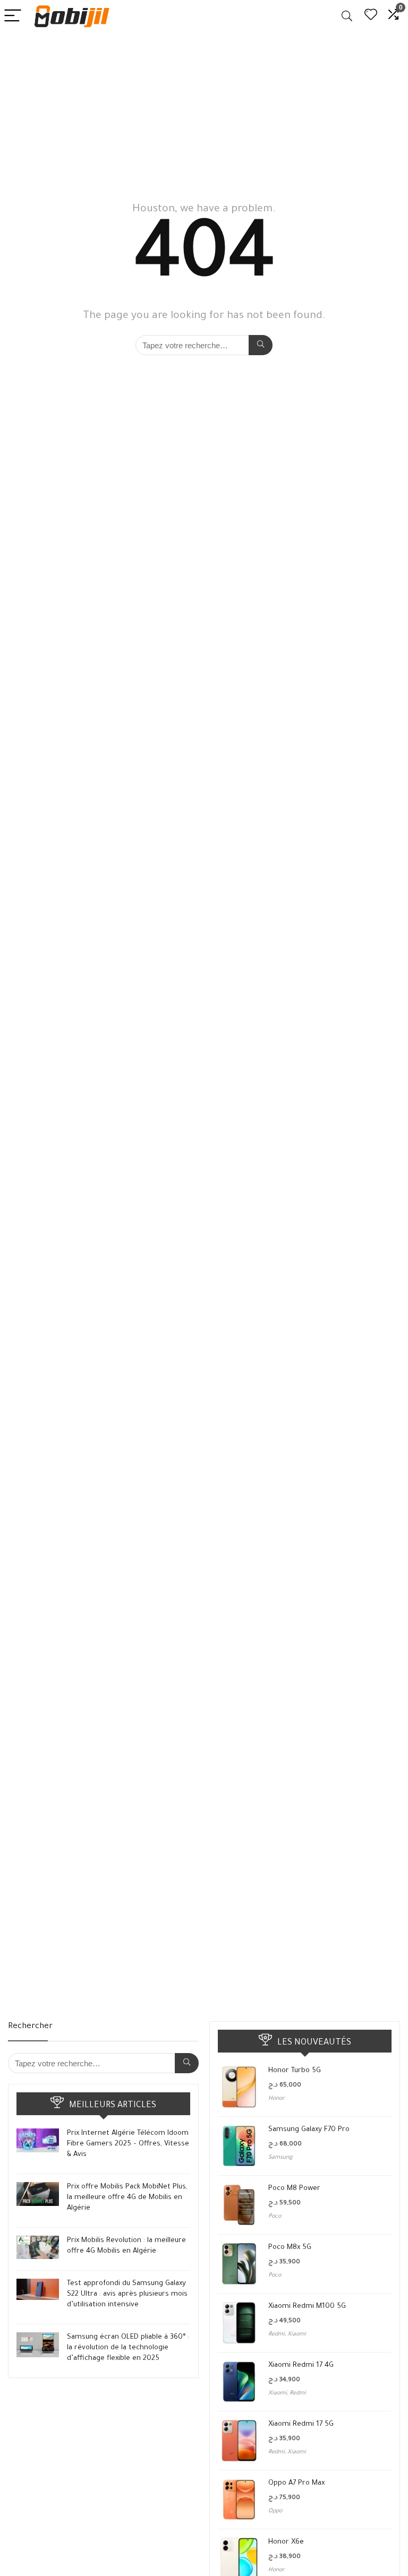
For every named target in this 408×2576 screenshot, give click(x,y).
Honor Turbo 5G (295, 2071)
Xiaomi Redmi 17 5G (301, 2424)
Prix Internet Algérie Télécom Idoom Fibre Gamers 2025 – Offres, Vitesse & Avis (128, 2144)
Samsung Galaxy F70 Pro (309, 2130)
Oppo (275, 2511)
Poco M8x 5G (290, 2248)
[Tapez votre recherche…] (261, 345)
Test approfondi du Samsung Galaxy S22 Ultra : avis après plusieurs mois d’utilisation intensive (127, 2294)
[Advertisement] (204, 112)
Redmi (277, 2334)
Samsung (280, 2158)
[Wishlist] (371, 16)
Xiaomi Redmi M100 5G (307, 2307)
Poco (275, 2217)
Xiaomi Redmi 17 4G (301, 2365)
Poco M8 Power (294, 2189)
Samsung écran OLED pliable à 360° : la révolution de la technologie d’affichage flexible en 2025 (128, 2348)
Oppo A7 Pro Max (296, 2483)
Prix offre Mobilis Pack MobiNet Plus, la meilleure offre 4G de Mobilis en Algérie (127, 2198)
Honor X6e (286, 2542)
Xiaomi (297, 2334)
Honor (277, 2099)
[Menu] (13, 16)
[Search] (347, 16)
